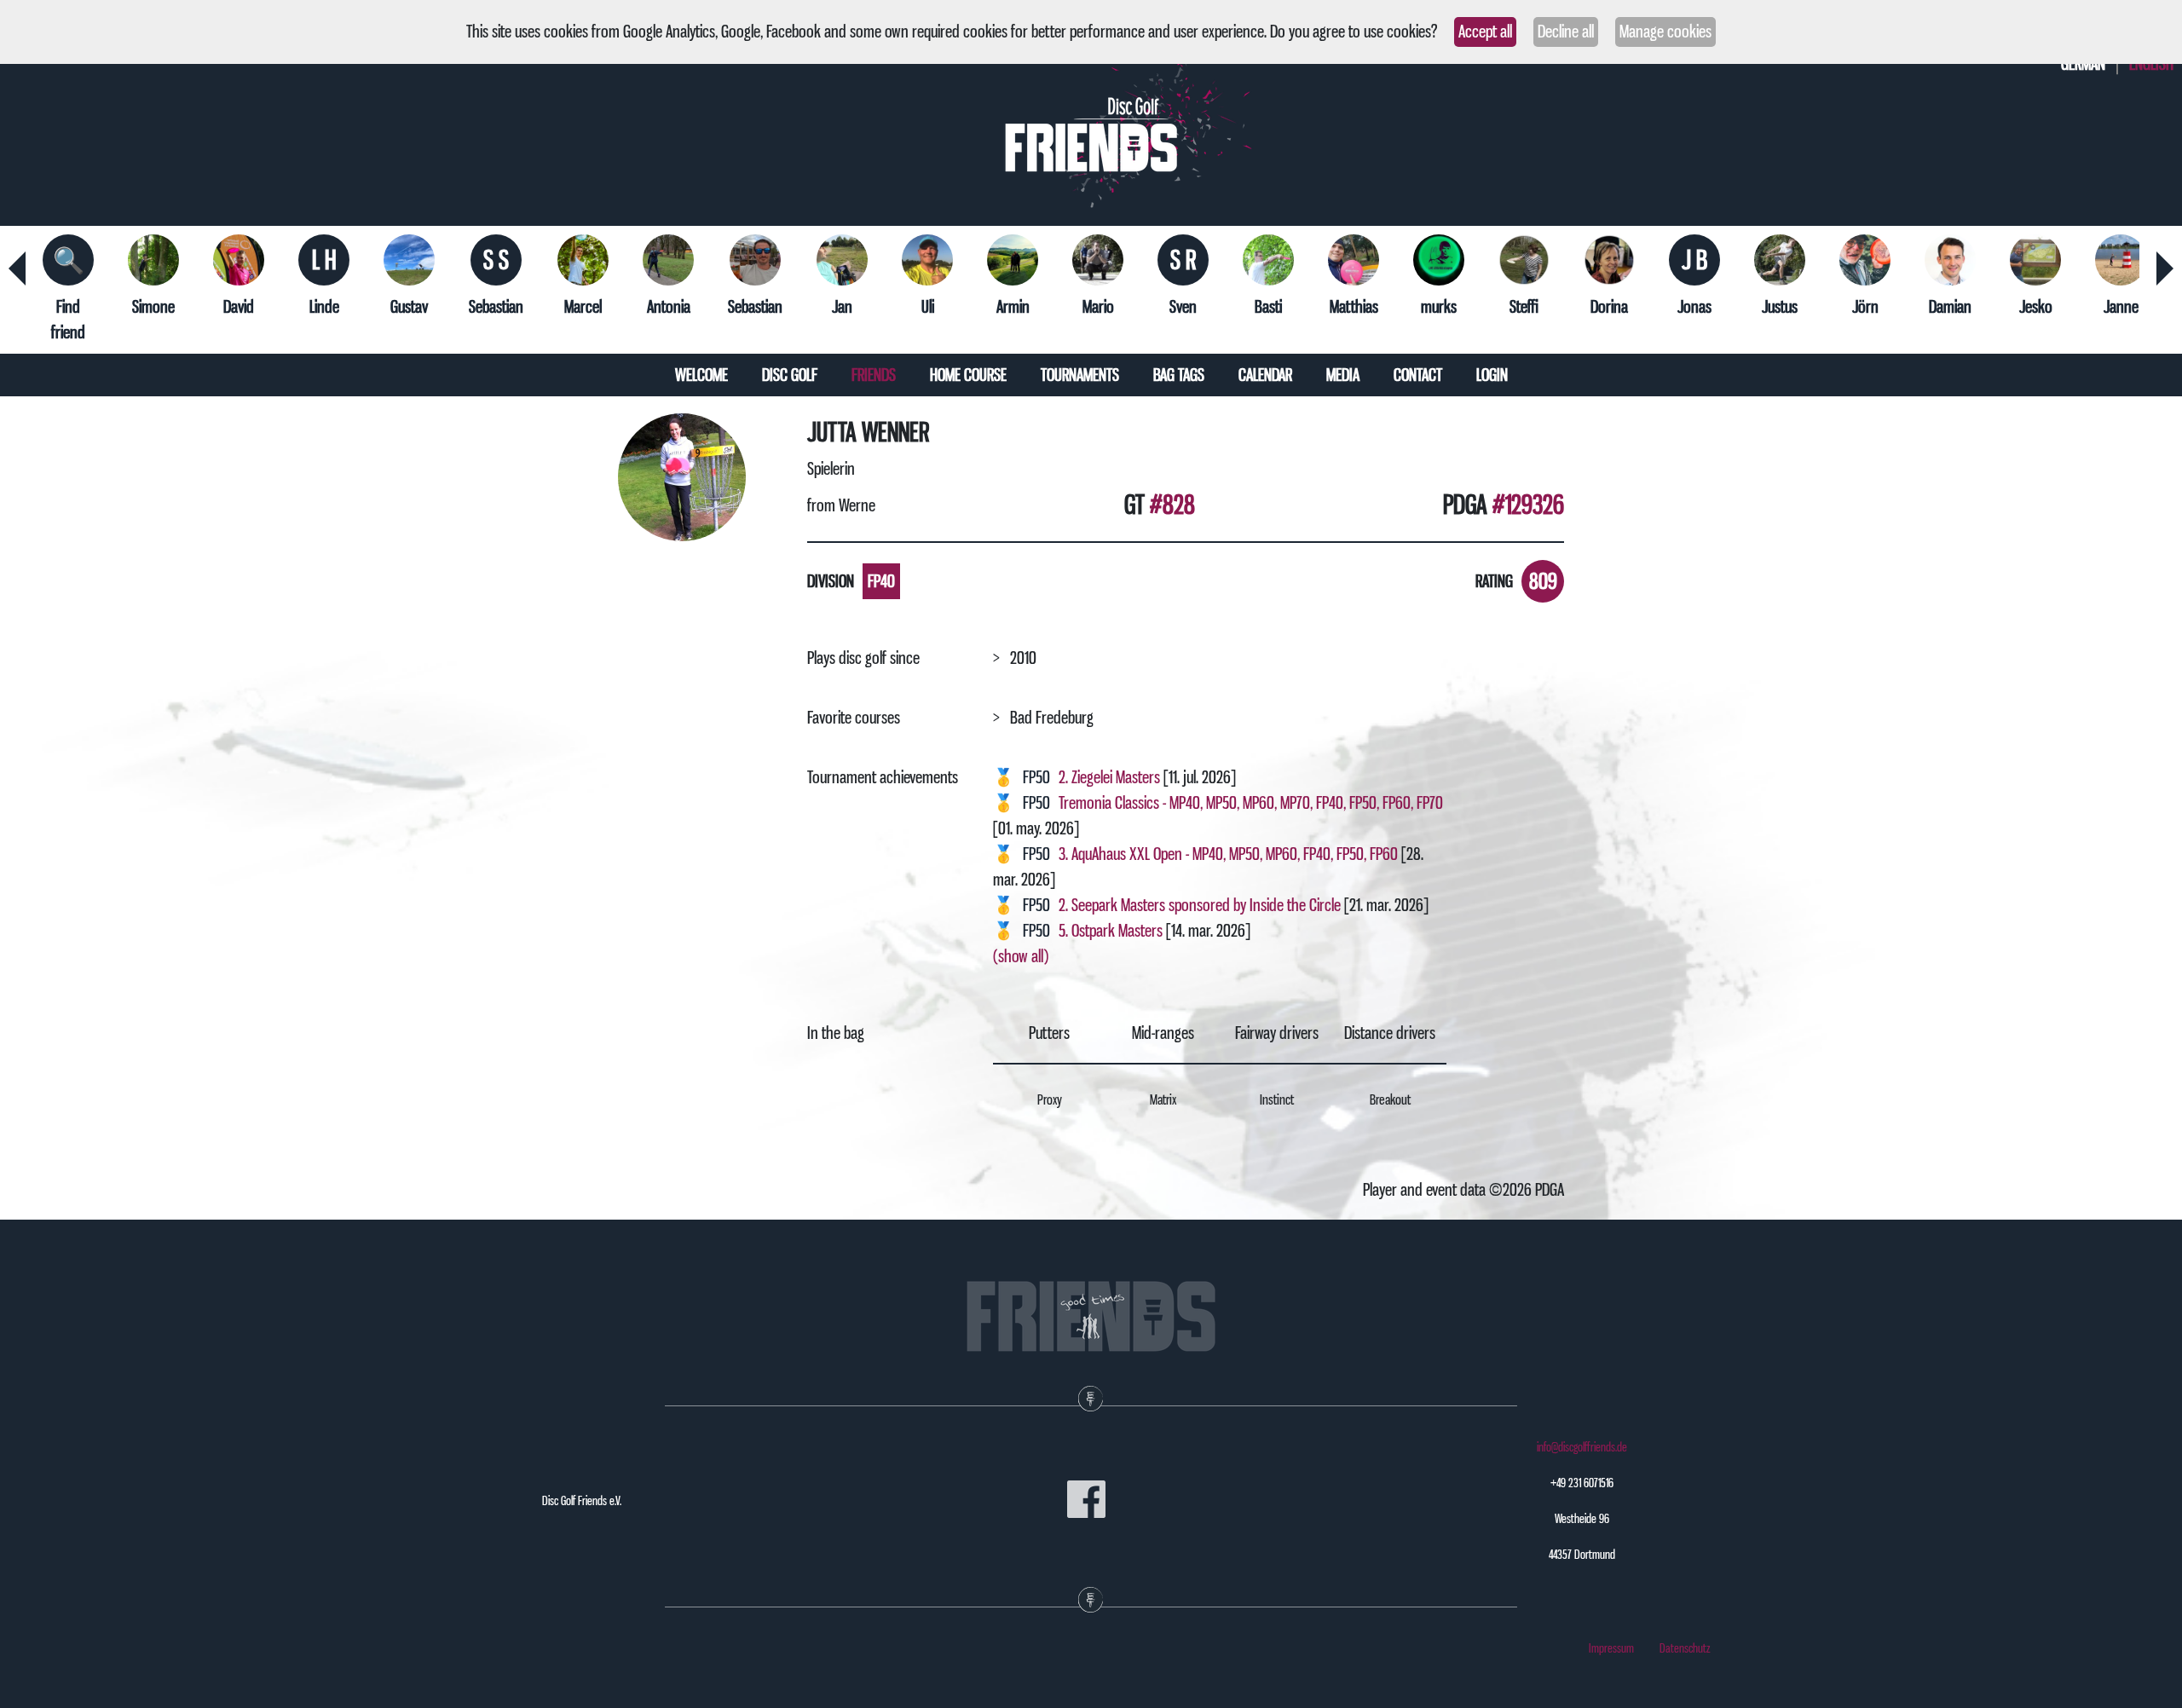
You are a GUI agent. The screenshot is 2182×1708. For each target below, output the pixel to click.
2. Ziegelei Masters (1111, 777)
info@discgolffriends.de (1582, 1447)
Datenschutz (1685, 1648)
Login (1492, 375)
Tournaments (1080, 375)
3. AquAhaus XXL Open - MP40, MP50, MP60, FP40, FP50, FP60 (1228, 854)
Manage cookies (1665, 32)
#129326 (1528, 505)
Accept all (1485, 32)
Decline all (1566, 32)
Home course (968, 375)
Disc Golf (790, 375)
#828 (1172, 505)
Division (831, 581)
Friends (874, 375)
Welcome (701, 375)
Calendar (1265, 375)
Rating (1494, 581)
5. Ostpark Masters (1111, 931)
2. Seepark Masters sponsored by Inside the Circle (1200, 905)
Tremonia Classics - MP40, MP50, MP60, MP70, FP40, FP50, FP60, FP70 (1251, 803)
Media (1343, 375)
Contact (1418, 375)
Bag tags (1179, 375)
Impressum (1611, 1648)
